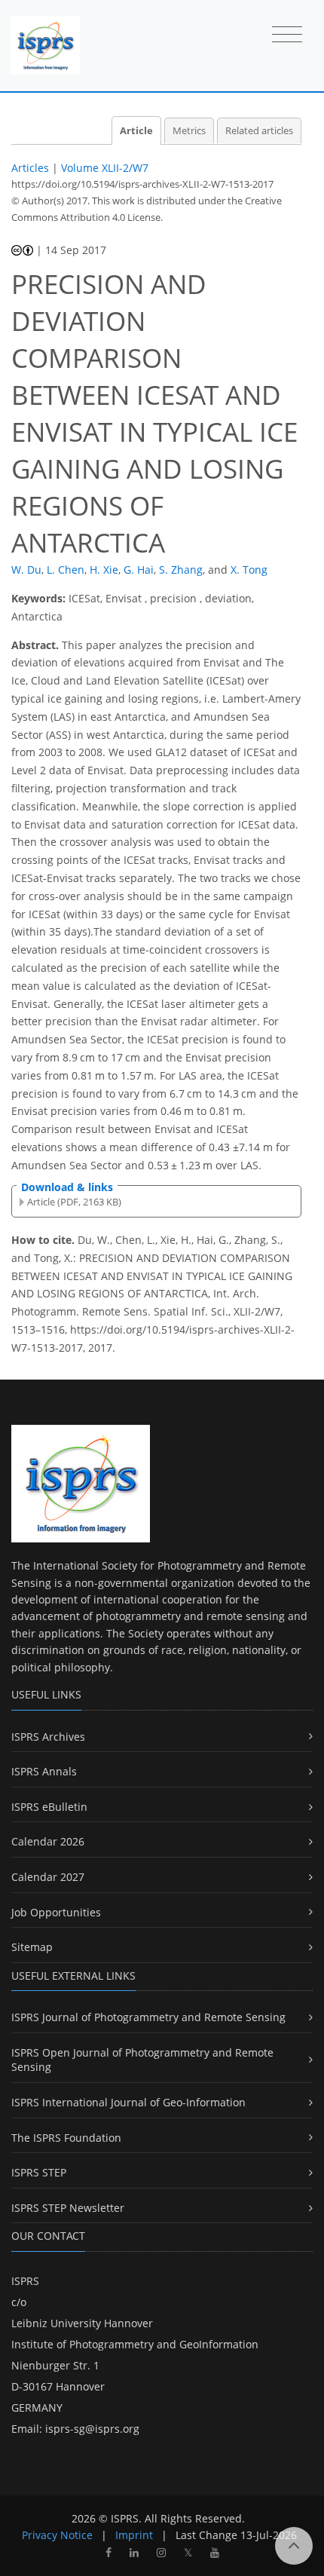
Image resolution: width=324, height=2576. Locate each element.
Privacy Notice (57, 2535)
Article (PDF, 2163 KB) (74, 1202)
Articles (30, 168)
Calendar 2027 (48, 1877)
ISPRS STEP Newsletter (68, 2208)
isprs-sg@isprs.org (92, 2429)
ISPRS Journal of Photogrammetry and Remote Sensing (148, 2017)
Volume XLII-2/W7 (105, 168)
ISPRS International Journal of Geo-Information (128, 2102)
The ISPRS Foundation (66, 2138)
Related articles (259, 131)
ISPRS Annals (44, 1771)
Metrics (189, 131)
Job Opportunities (56, 1912)
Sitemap (32, 1947)
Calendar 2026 (48, 1841)
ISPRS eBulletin (49, 1807)
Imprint (134, 2535)
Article (136, 131)
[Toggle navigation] (287, 35)
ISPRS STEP (39, 2172)
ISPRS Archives (48, 1737)
